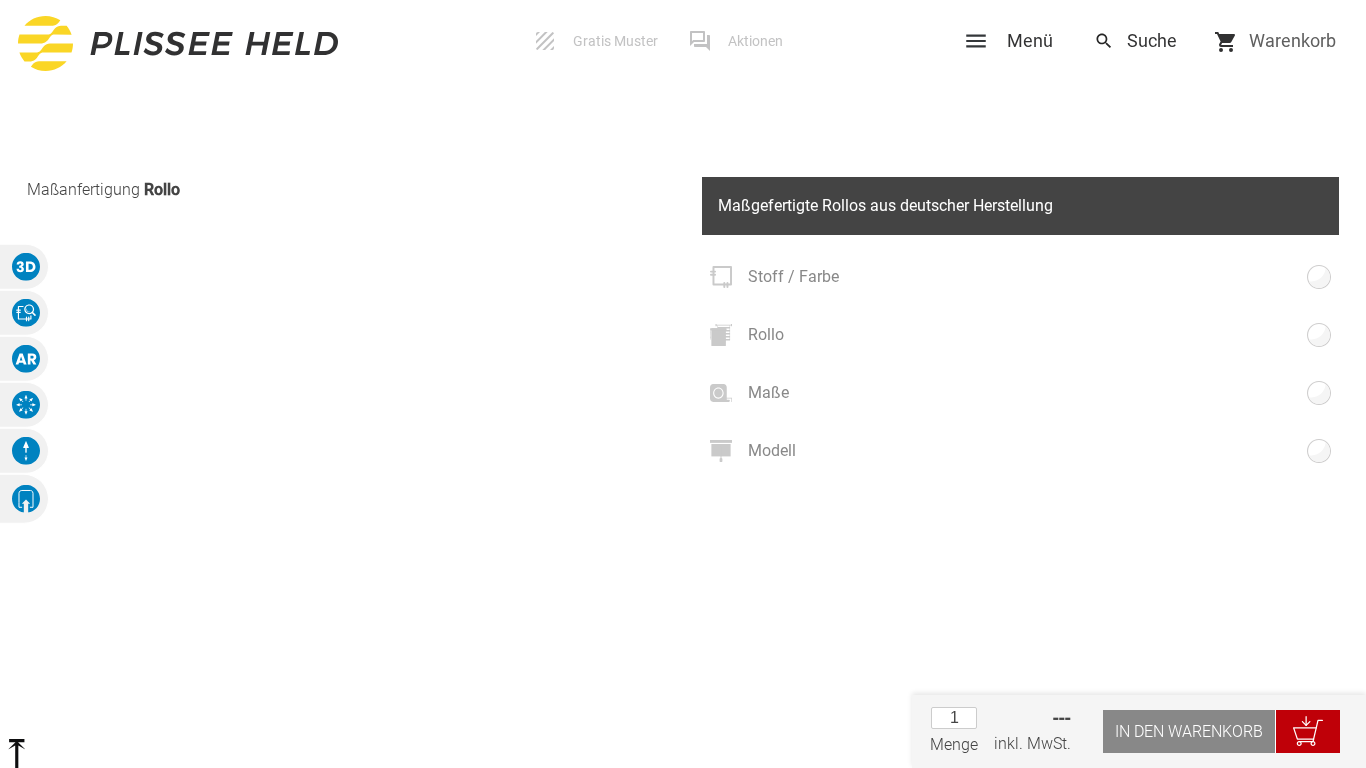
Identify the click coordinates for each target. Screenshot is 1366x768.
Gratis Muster (615, 41)
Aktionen (755, 41)
